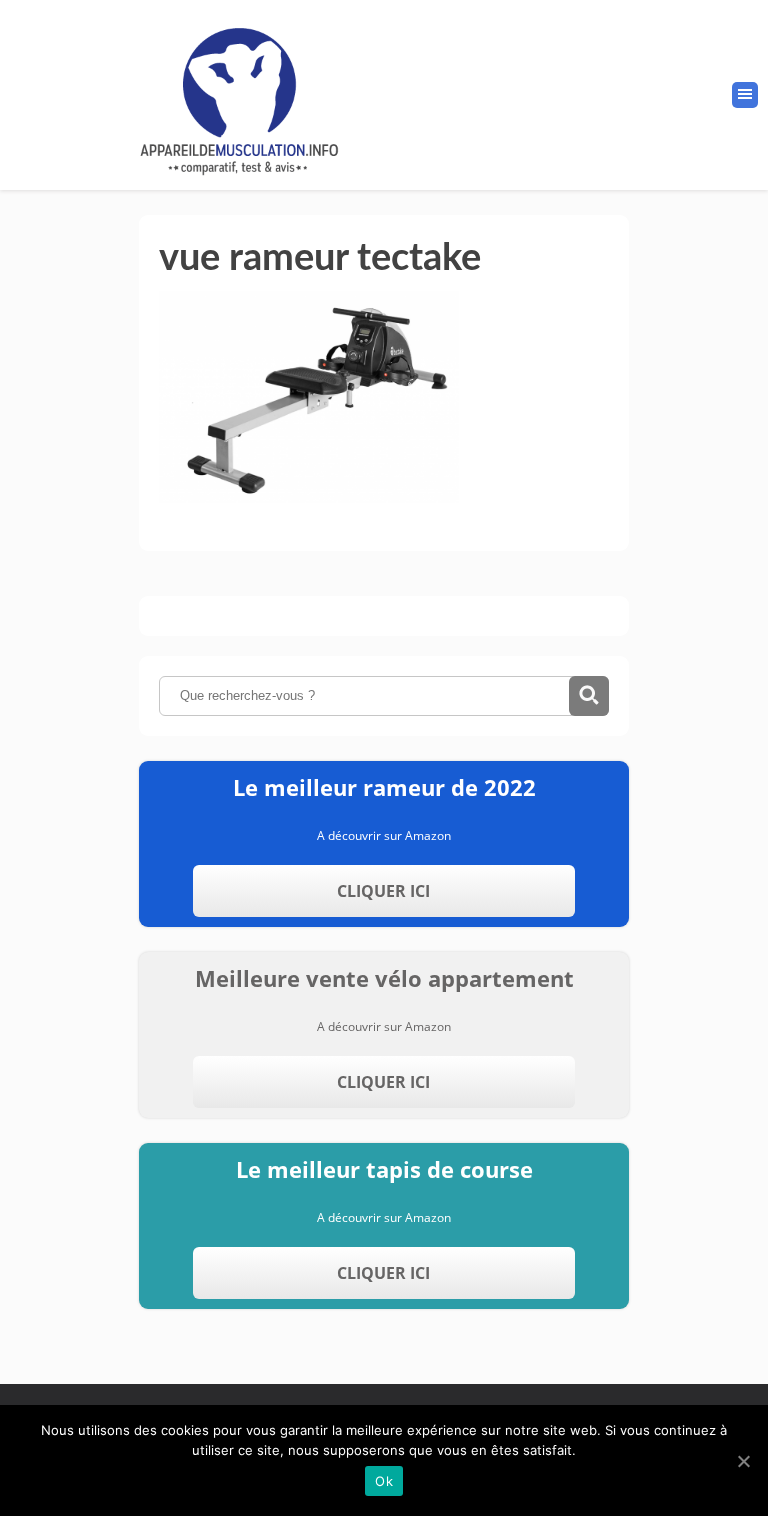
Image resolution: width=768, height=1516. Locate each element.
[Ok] (743, 1461)
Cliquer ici (383, 891)
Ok (384, 1481)
